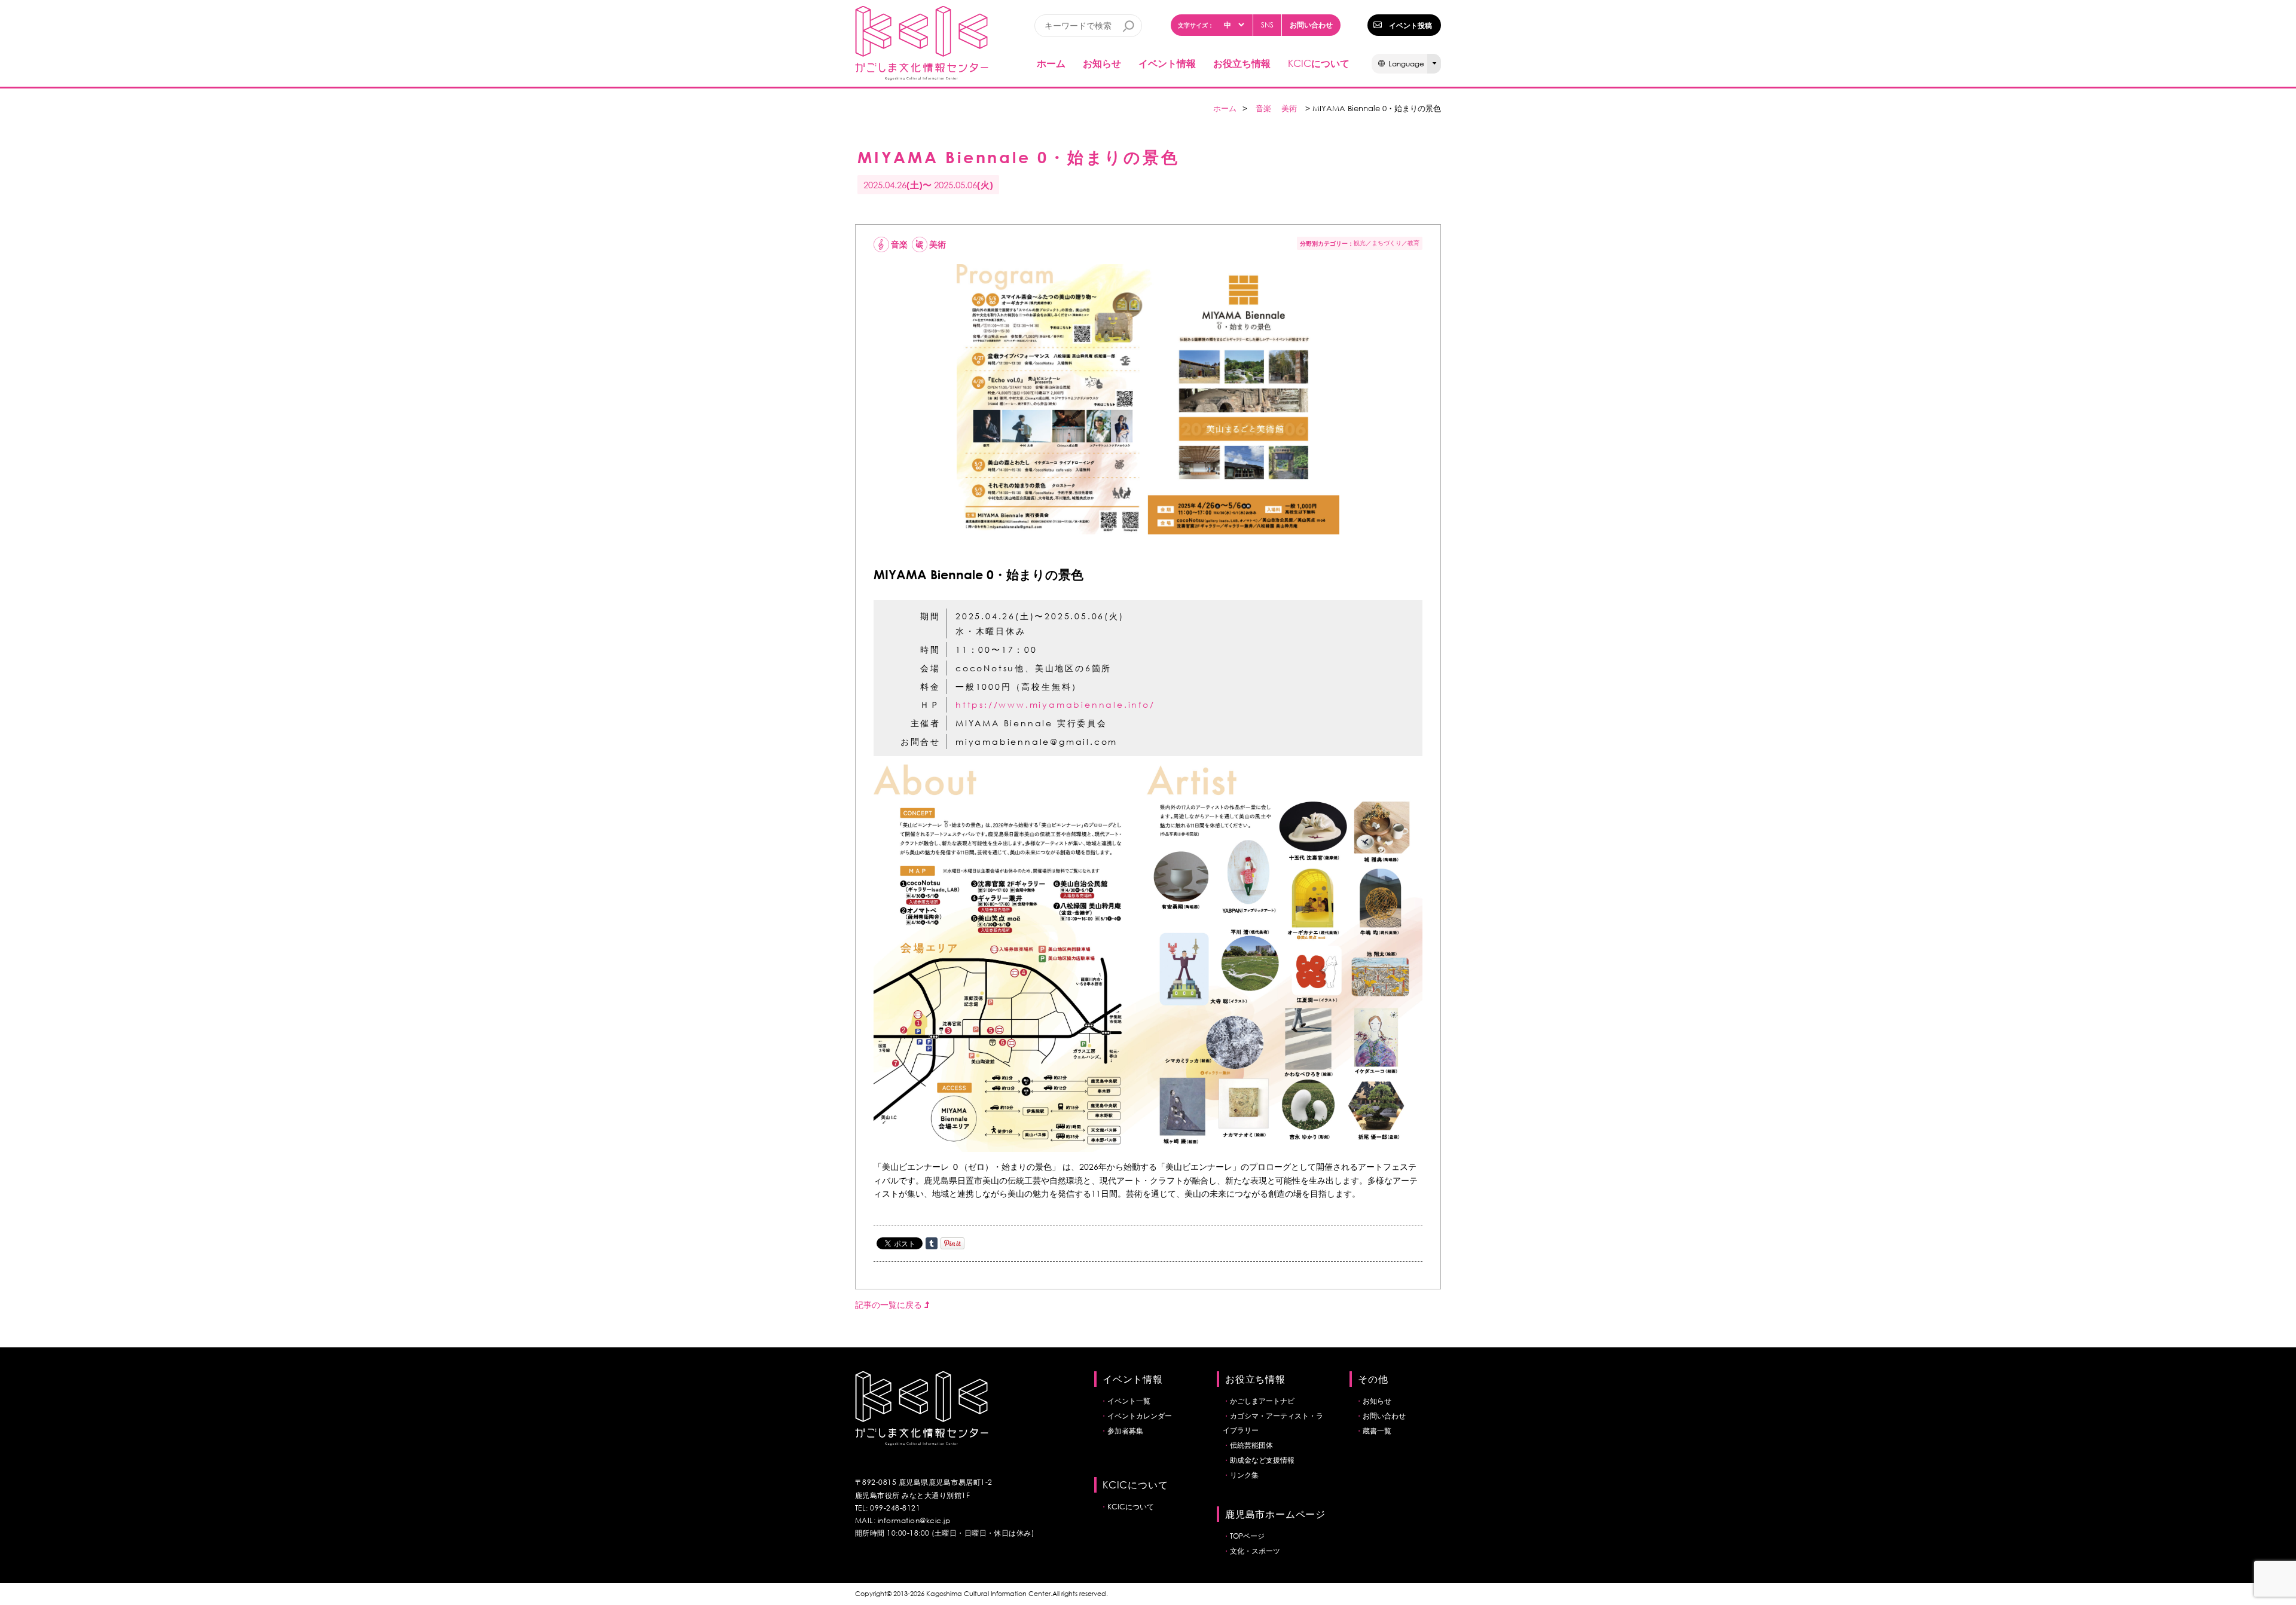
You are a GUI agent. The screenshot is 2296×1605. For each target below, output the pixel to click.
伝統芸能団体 (1251, 1445)
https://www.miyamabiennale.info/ (1055, 704)
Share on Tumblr (932, 1243)
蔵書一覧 (1377, 1431)
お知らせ (1102, 63)
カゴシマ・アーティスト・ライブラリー (1273, 1423)
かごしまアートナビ (1262, 1401)
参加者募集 (1125, 1431)
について (1319, 63)
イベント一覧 (1129, 1401)
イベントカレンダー (1140, 1416)
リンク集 (1244, 1475)
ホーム (1051, 63)
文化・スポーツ (1255, 1551)
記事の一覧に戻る (890, 1305)
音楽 (1263, 108)
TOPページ (1247, 1536)
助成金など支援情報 (1262, 1460)
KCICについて (1131, 1507)
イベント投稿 (1410, 25)
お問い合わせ (1311, 25)
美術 (1289, 108)
